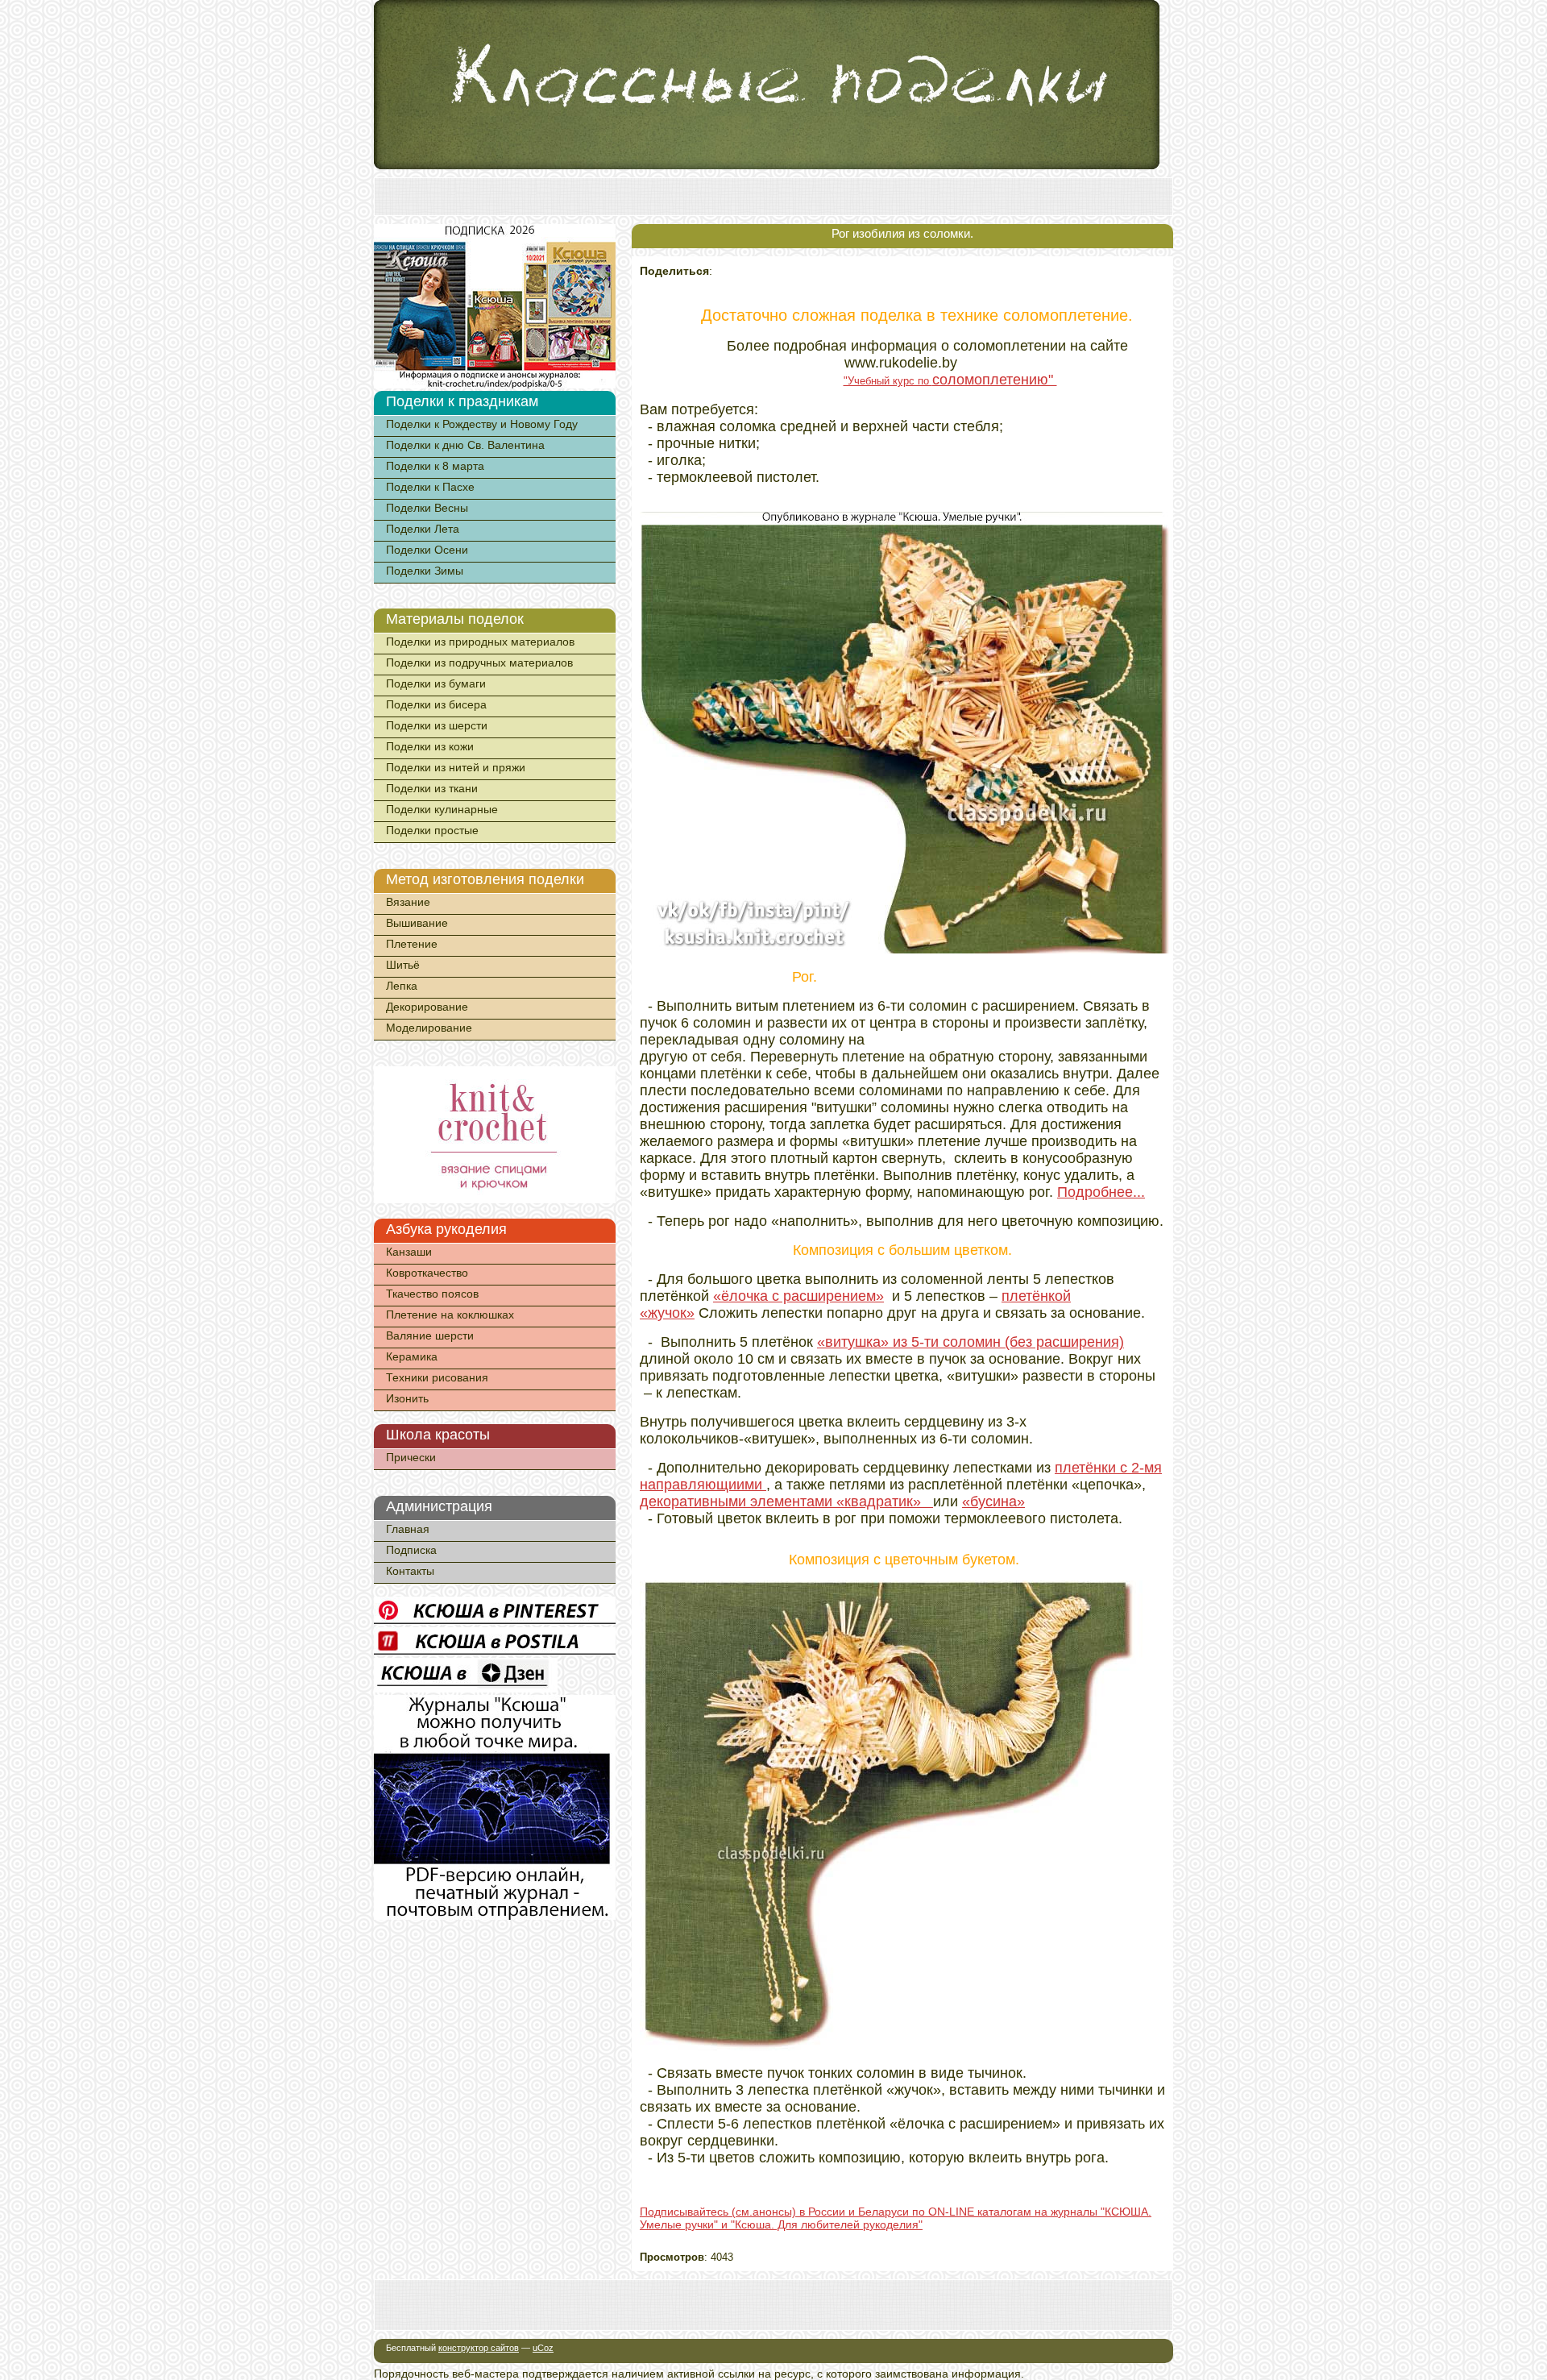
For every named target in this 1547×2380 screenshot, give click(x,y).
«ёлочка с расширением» (798, 1296)
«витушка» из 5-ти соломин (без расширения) (971, 1342)
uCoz (543, 2348)
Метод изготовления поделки (485, 879)
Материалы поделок (455, 619)
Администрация (439, 1506)
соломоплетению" (995, 380)
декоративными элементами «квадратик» (786, 1502)
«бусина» (993, 1502)
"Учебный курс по (888, 381)
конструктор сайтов (479, 2348)
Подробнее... (1101, 1192)
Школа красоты (438, 1435)
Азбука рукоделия (446, 1229)
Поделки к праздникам (462, 401)
